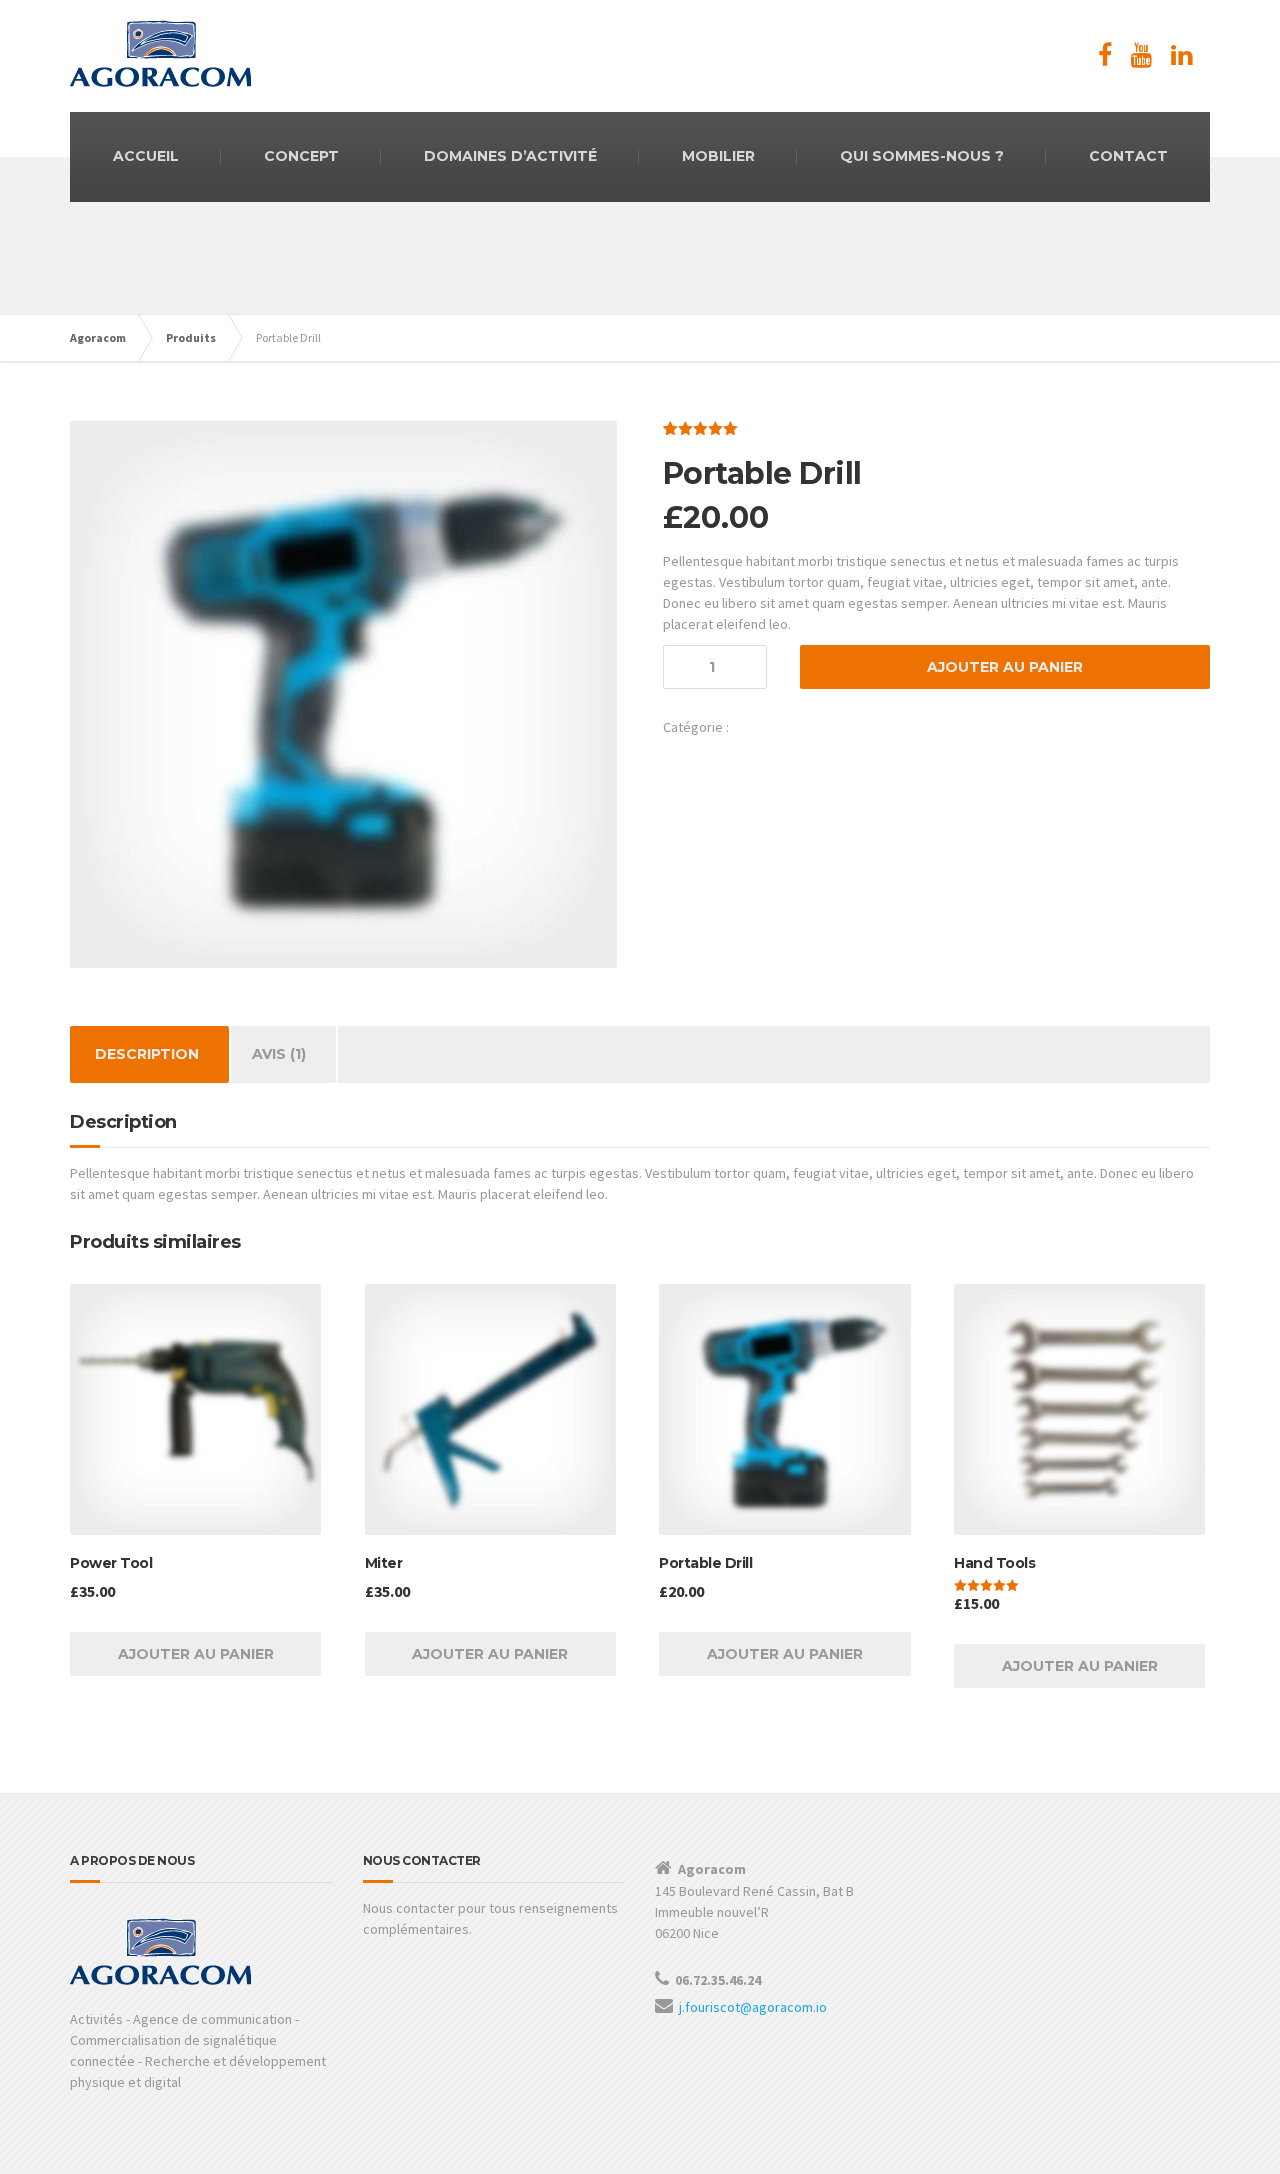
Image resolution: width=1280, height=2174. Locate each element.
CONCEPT (301, 156)
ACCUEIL (146, 156)
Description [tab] (147, 1054)
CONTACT (1128, 156)
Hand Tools (764, 727)
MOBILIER (718, 156)
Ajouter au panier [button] (196, 1654)
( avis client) (792, 428)
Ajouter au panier (1005, 667)
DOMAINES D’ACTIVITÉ (510, 156)
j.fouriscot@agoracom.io (753, 2007)
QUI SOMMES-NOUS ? (922, 156)
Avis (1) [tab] (279, 1054)
